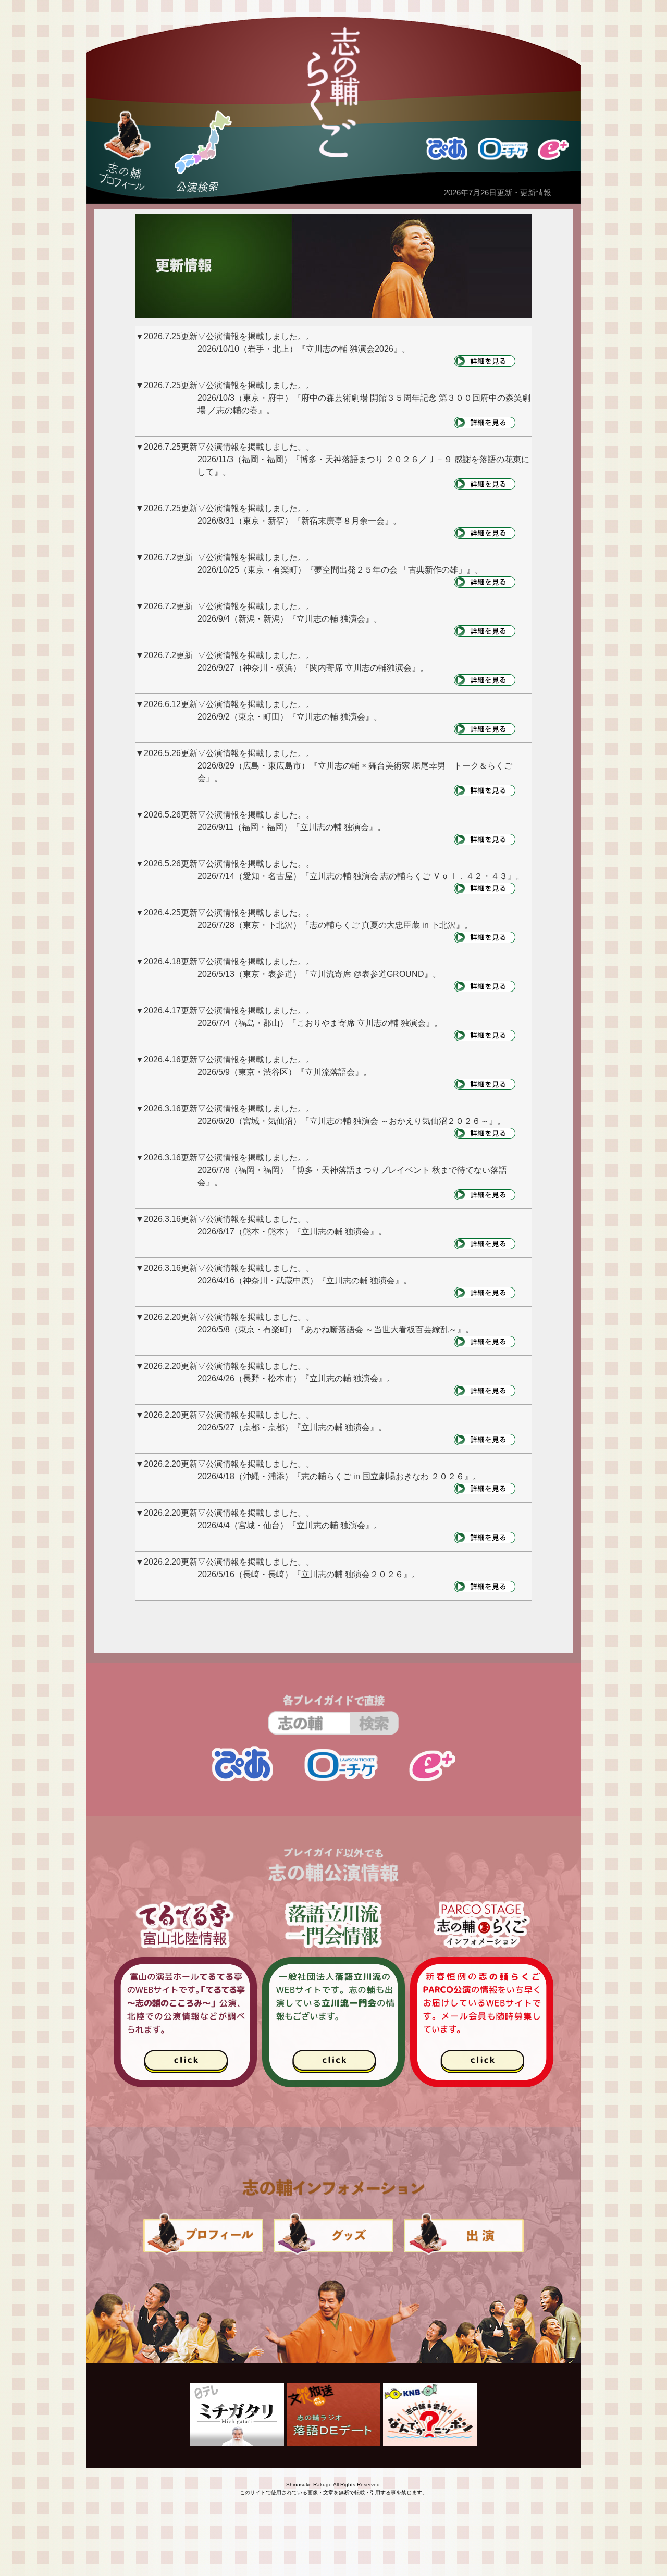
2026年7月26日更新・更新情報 (498, 193)
